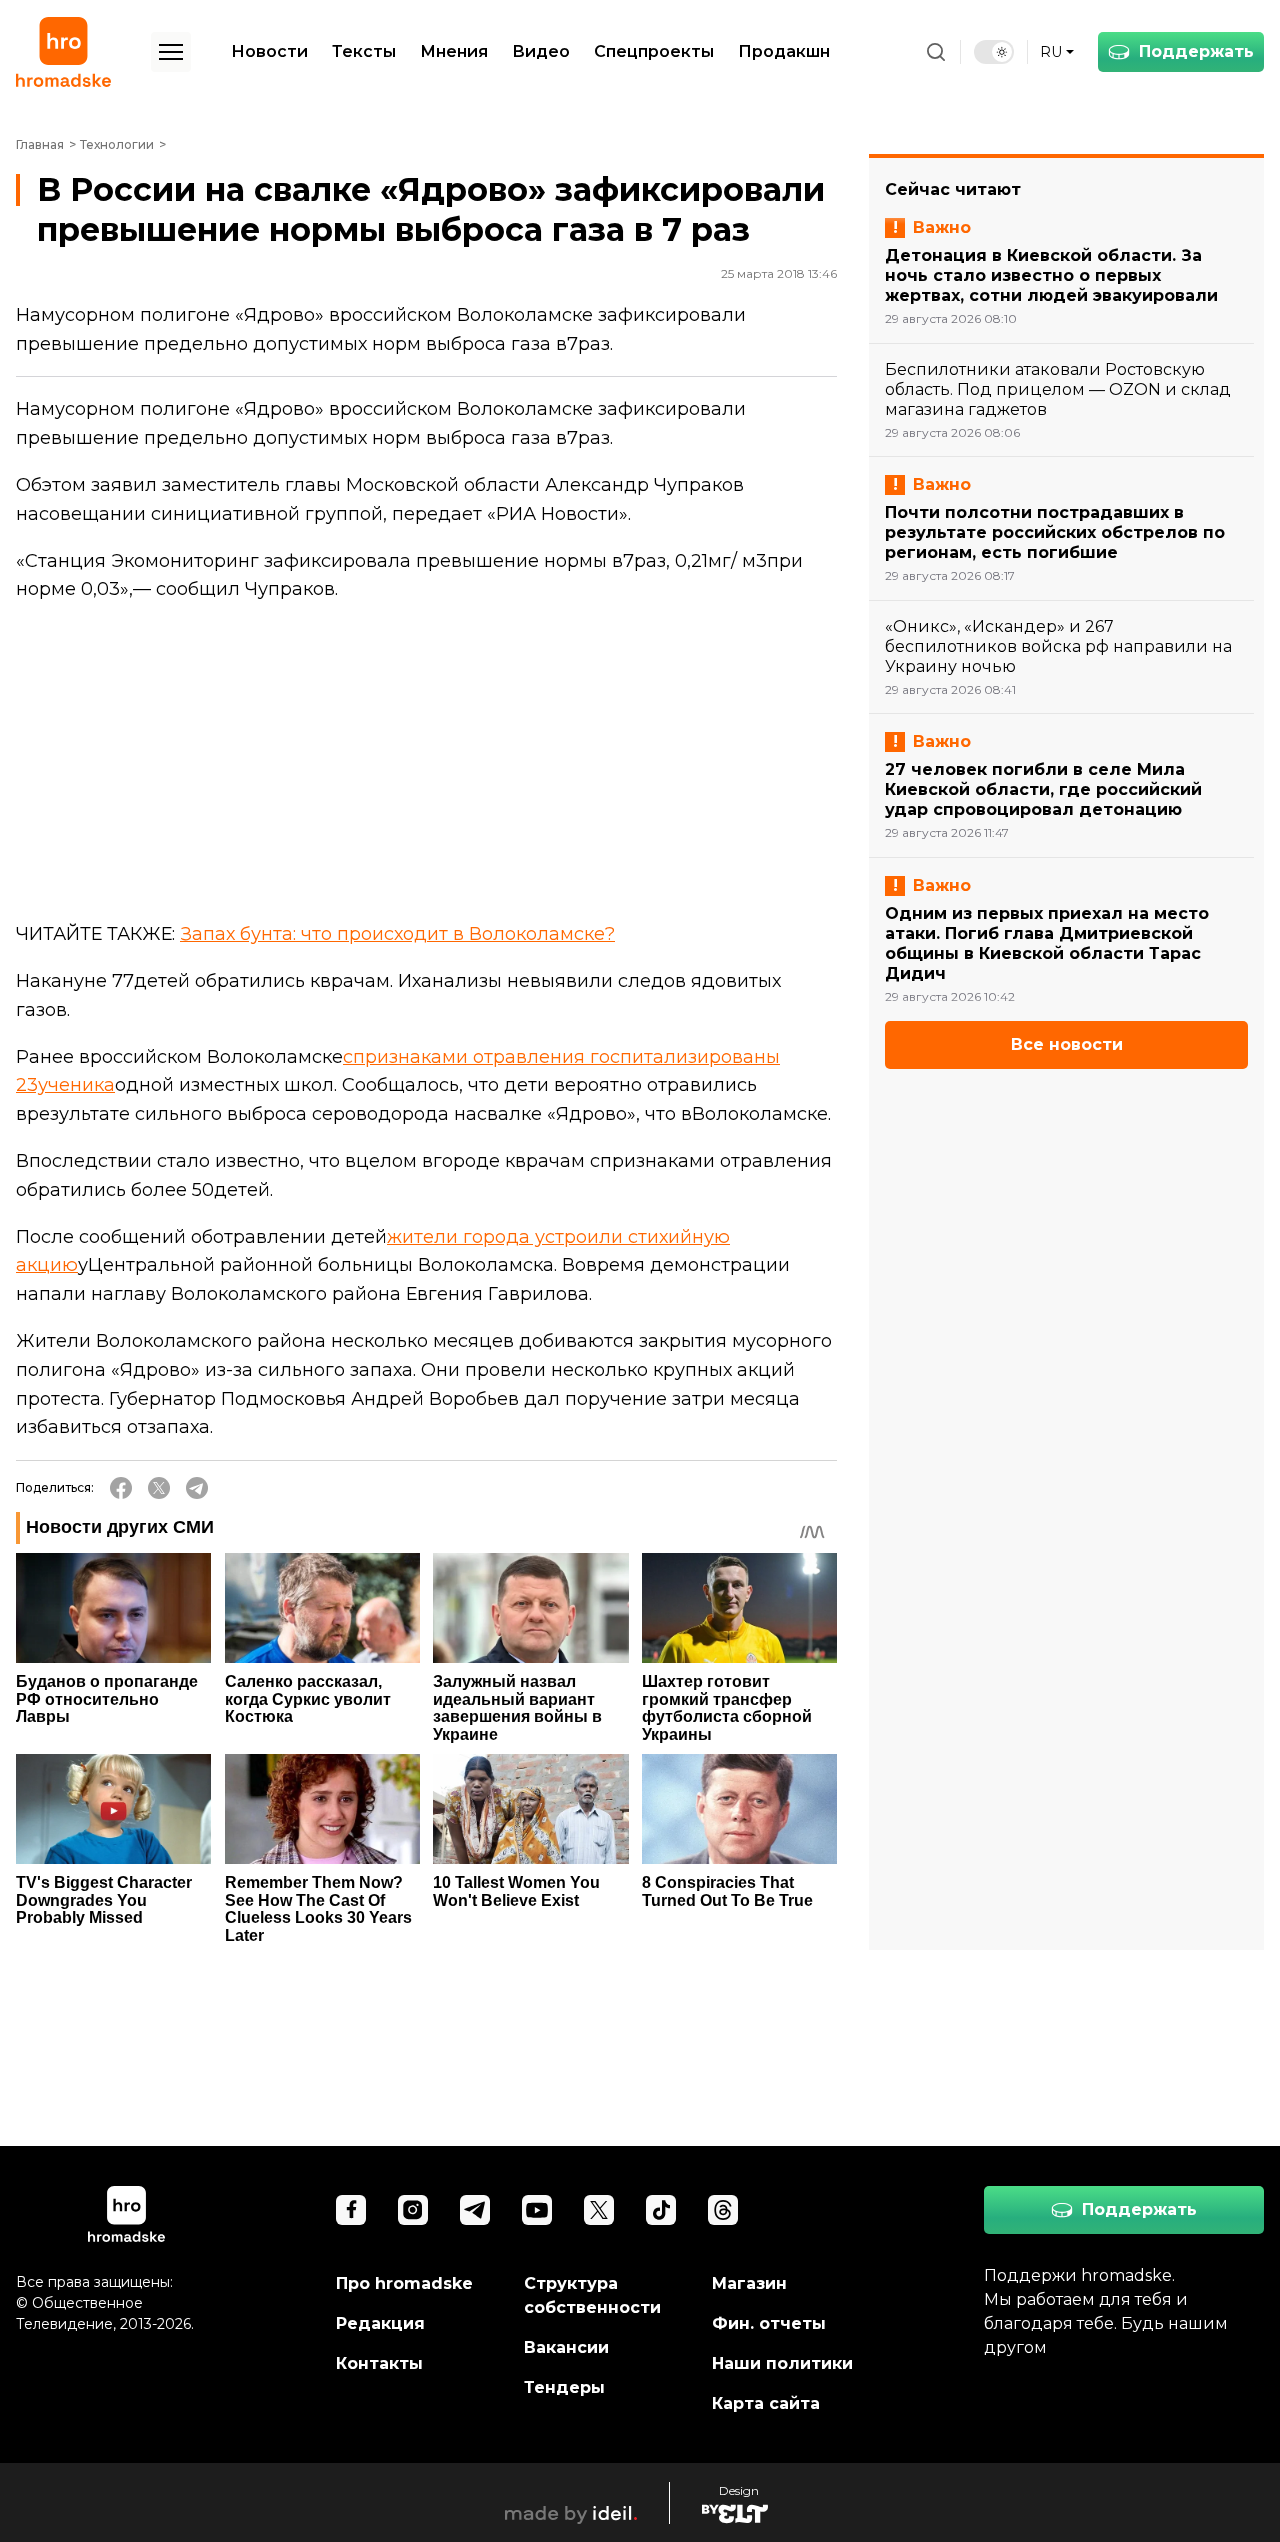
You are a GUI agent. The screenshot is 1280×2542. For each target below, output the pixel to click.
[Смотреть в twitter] (599, 2210)
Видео (541, 51)
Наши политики (782, 2363)
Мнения (454, 51)
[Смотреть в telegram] (475, 2210)
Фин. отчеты (769, 2323)
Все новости (1067, 1044)
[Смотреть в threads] (723, 2210)
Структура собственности (592, 2295)
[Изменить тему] (994, 52)
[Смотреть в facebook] (351, 2210)
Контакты (379, 2363)
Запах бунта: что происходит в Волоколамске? (397, 934)
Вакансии (566, 2347)
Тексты (364, 51)
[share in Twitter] (159, 1488)
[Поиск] (936, 52)
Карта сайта (766, 2403)
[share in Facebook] (121, 1488)
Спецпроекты (654, 51)
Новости (269, 51)
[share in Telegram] (197, 1488)
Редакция (380, 2323)
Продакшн (784, 51)
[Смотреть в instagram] (413, 2210)
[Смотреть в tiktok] (661, 2210)
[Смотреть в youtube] (537, 2210)
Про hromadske (404, 2283)
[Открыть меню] (171, 52)
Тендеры (564, 2387)
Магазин (749, 2283)
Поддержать (1196, 51)
